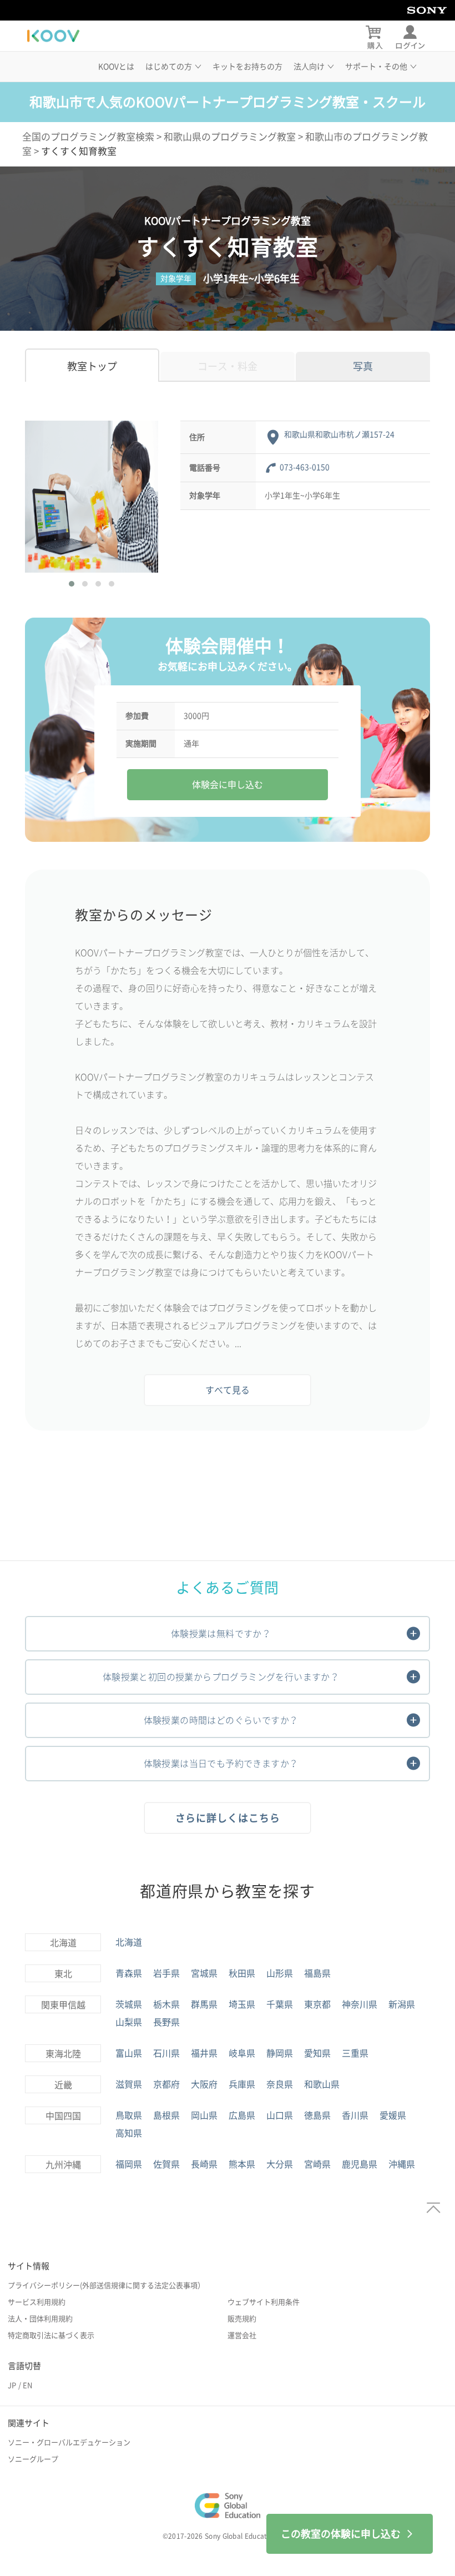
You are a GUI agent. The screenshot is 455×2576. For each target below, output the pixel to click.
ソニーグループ (33, 2459)
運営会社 (242, 2335)
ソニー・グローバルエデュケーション (69, 2443)
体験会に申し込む (228, 785)
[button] (72, 584)
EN (27, 2385)
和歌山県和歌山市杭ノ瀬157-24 (339, 435)
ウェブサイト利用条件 (264, 2302)
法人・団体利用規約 (40, 2319)
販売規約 (242, 2319)
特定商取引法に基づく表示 (51, 2335)
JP (12, 2385)
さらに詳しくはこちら (228, 1818)
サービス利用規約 (37, 2302)
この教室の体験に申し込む (341, 2534)
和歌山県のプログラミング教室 (230, 137)
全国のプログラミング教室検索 (88, 137)
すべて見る (228, 1390)
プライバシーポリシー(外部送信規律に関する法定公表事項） (106, 2285)
